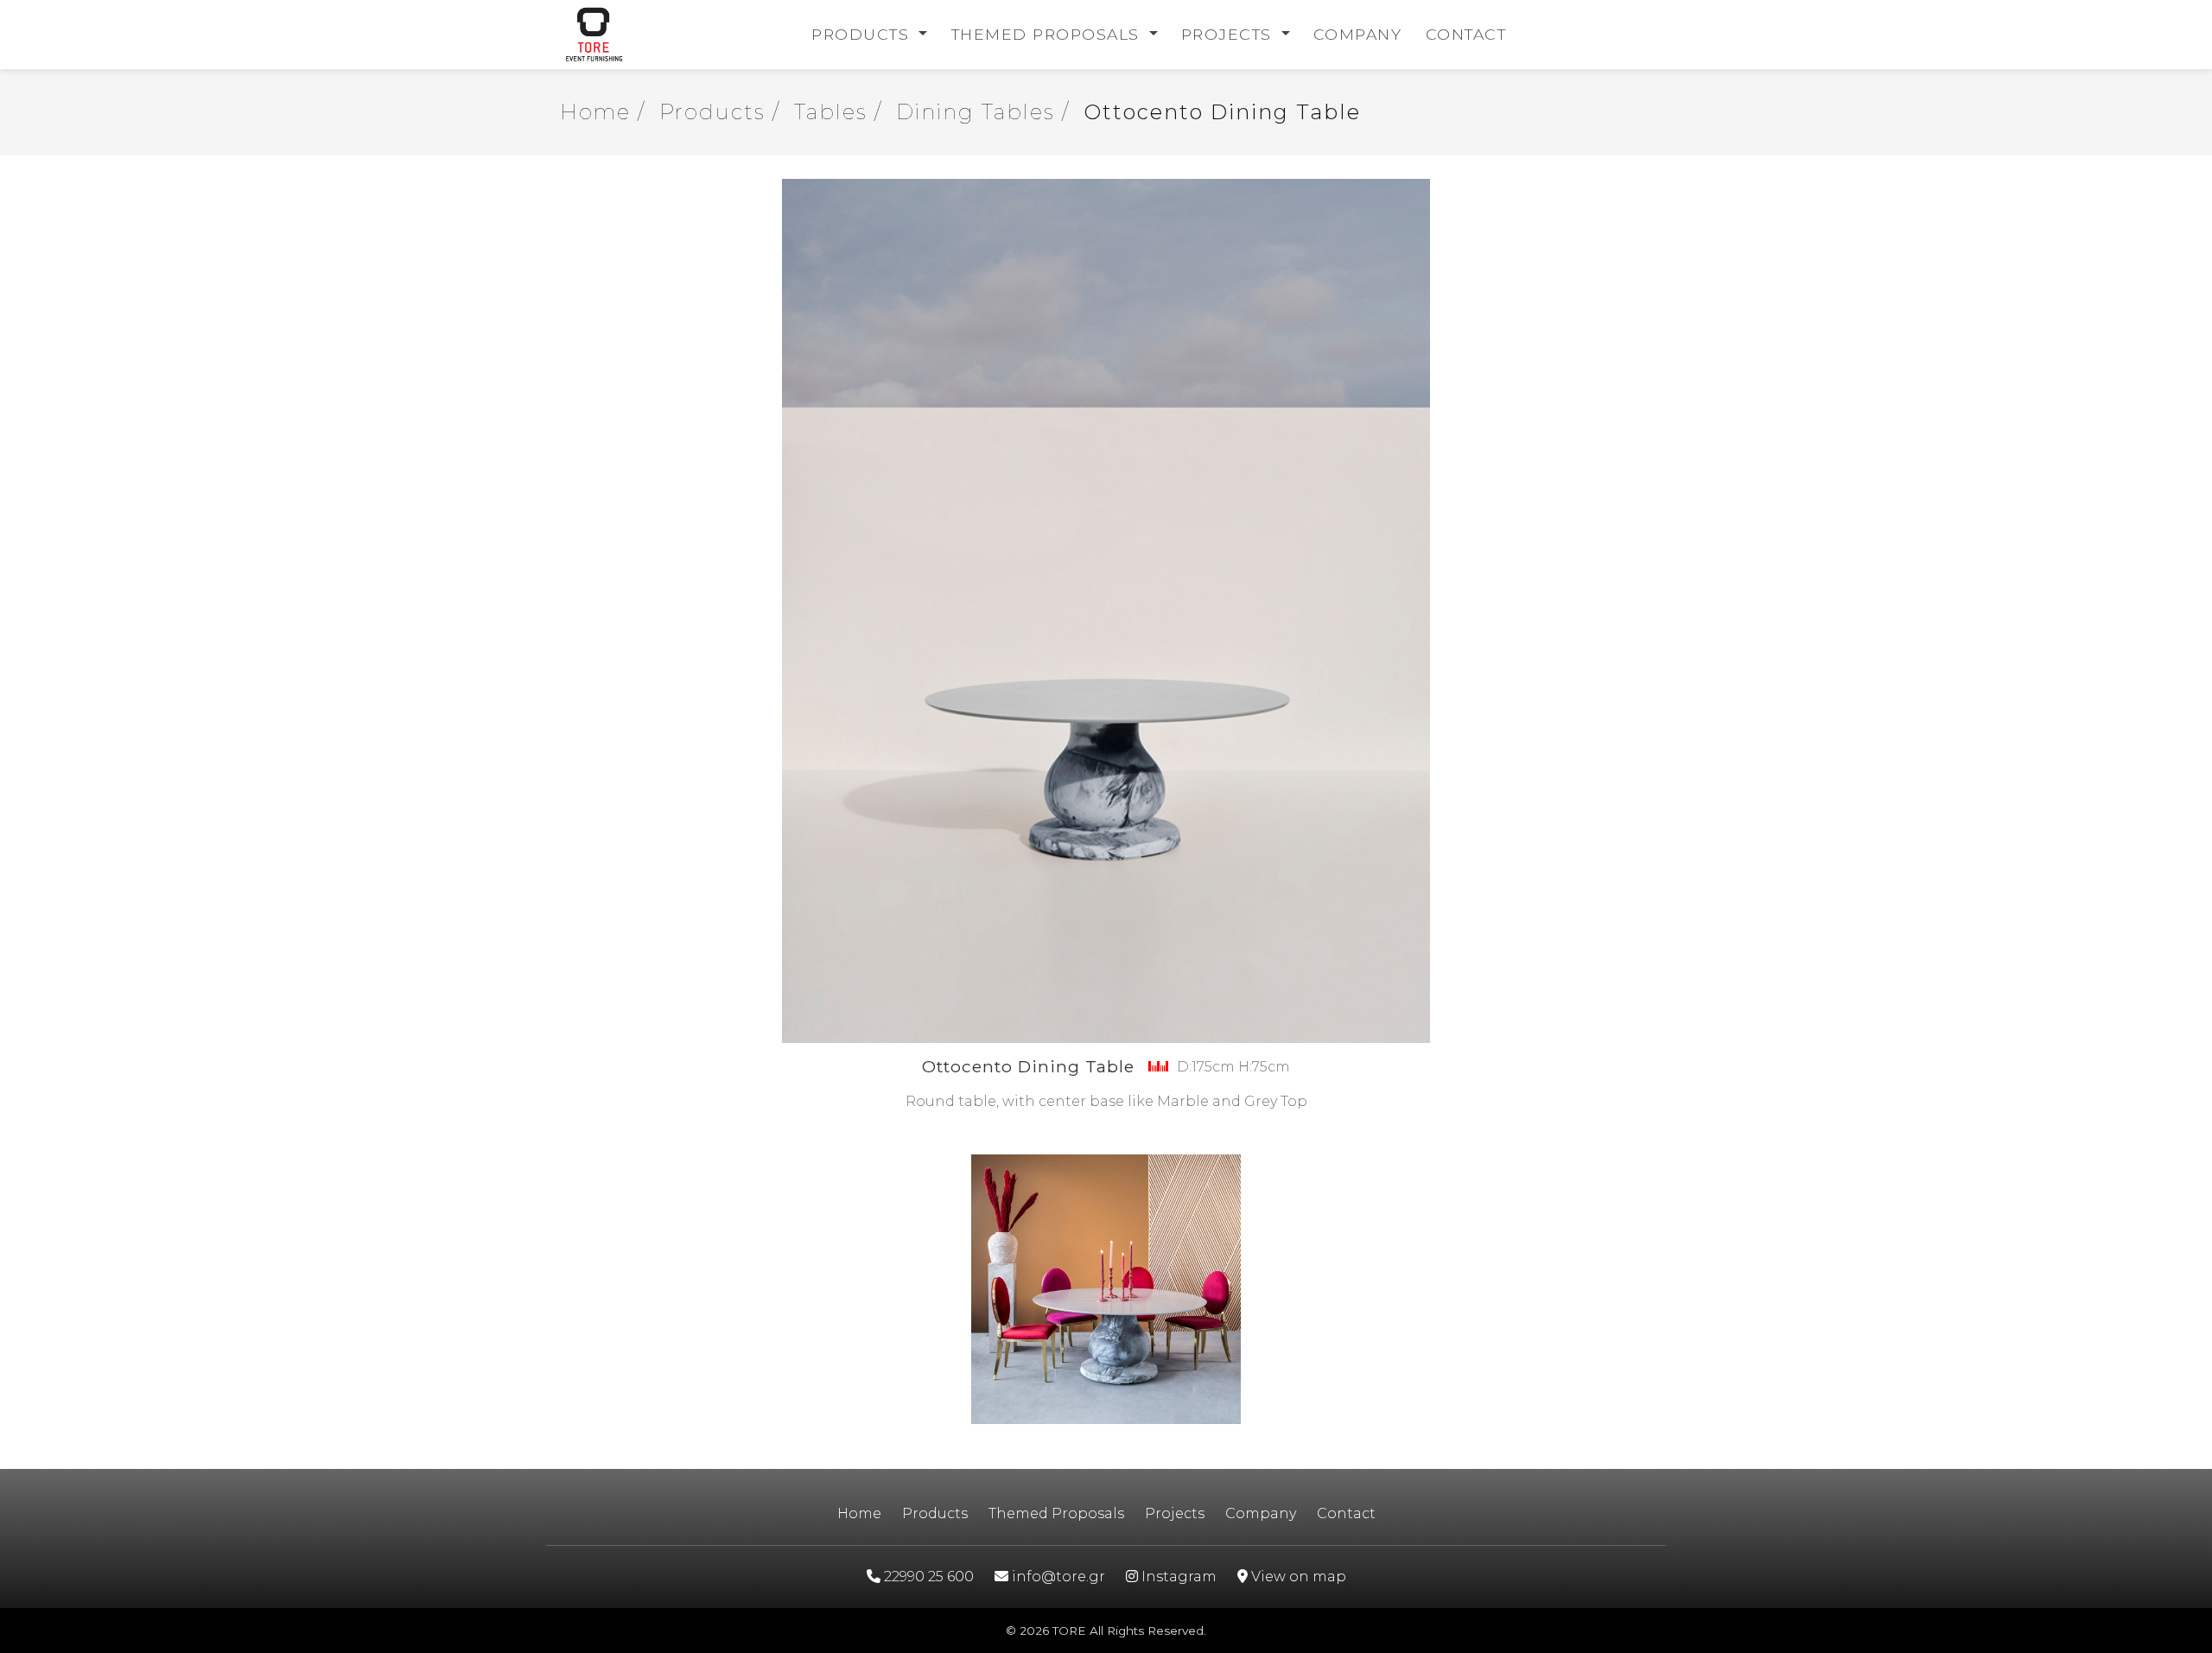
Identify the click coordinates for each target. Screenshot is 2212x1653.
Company (1358, 34)
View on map (1297, 1577)
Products (863, 34)
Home (859, 1513)
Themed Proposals (1049, 34)
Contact (1466, 34)
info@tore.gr (1057, 1577)
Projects (1230, 34)
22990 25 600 (927, 1577)
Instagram (1177, 1577)
